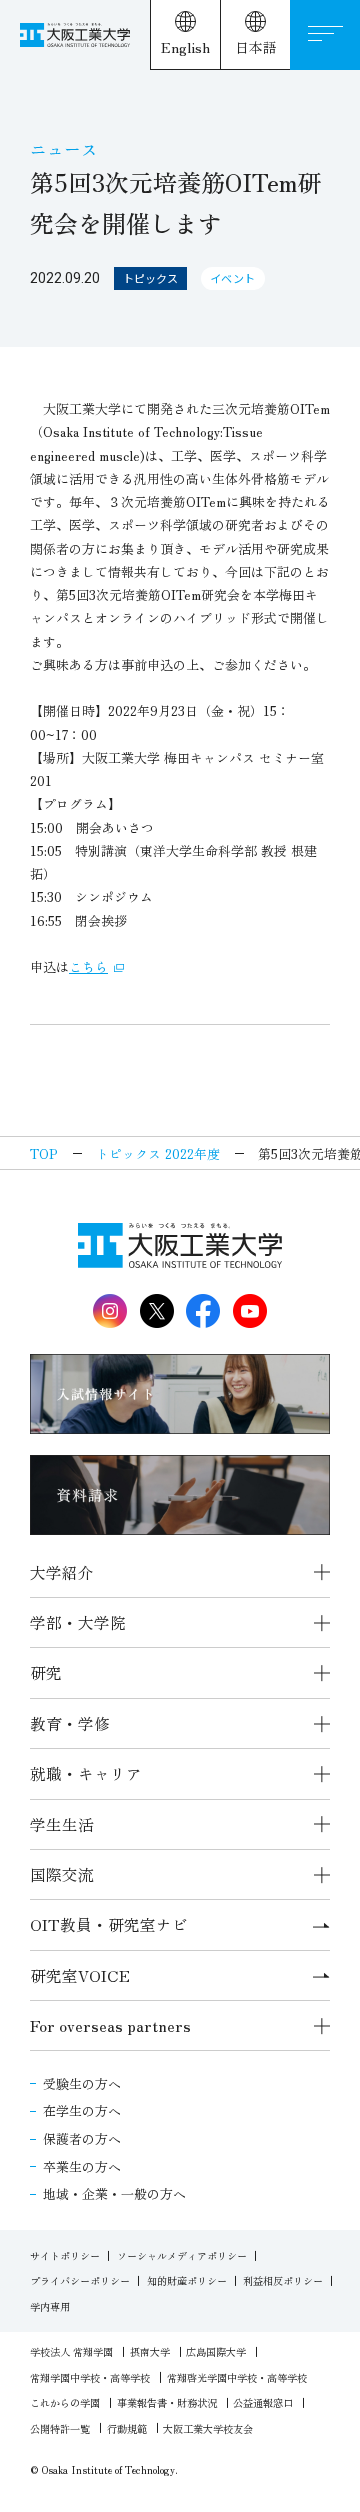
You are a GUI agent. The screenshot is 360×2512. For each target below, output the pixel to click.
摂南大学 (150, 2351)
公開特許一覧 (60, 2428)
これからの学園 (65, 2402)
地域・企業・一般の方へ (114, 2193)
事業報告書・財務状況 (167, 2402)
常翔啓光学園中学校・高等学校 (237, 2377)
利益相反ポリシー (283, 2280)
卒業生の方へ (82, 2166)
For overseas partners (110, 2025)
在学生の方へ (82, 2110)
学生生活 (62, 1824)
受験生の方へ (82, 2083)
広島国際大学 (216, 2351)
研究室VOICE (80, 1975)
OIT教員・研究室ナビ (109, 1924)
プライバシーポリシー (80, 2280)
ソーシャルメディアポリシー (182, 2255)
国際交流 (62, 1874)
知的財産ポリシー (187, 2280)
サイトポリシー (65, 2255)
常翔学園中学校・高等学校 (90, 2377)
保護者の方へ (82, 2138)
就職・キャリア (86, 1773)
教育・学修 (70, 1723)
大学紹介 (62, 1572)
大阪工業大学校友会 (208, 2428)
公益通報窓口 (263, 2402)
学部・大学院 (78, 1622)
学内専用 (50, 2306)
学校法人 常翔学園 (71, 2351)
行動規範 (127, 2428)
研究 (46, 1672)
